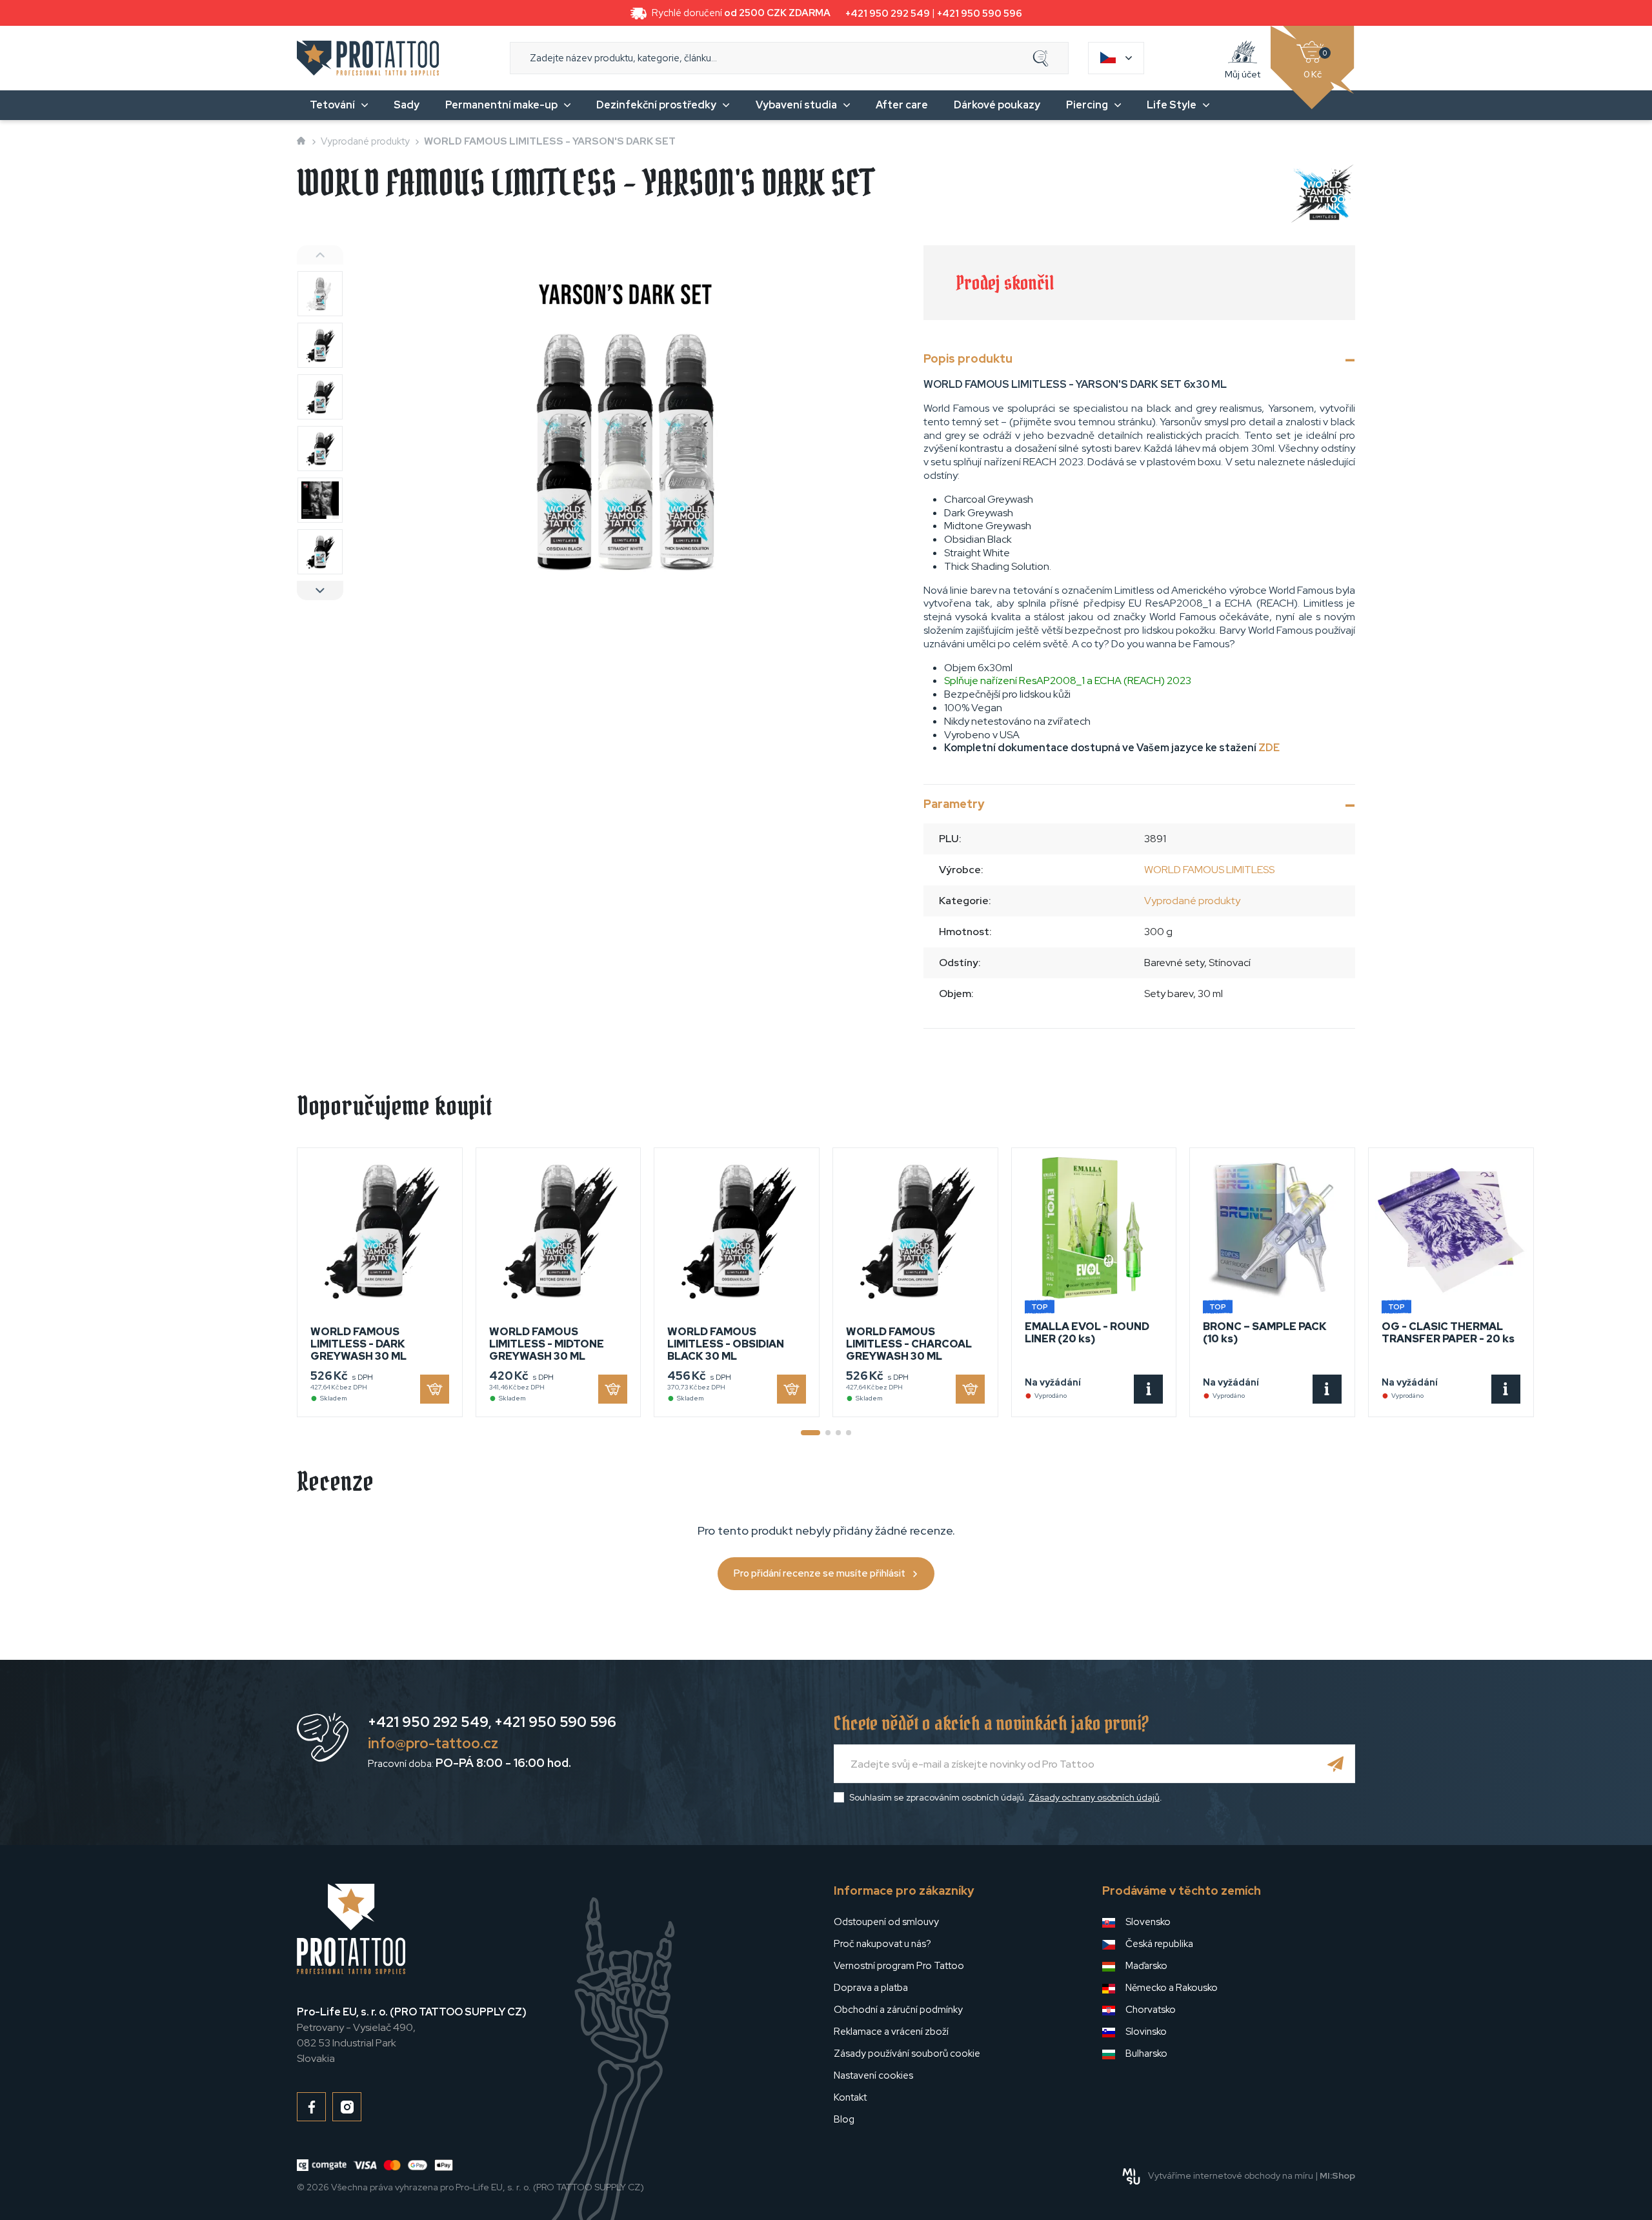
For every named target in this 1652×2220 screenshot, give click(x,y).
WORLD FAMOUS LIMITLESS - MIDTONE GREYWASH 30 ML (547, 1344)
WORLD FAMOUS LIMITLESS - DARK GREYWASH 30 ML (358, 1344)
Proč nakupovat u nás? (882, 1944)
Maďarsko (1146, 1966)
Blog (844, 2119)
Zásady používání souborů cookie (907, 2053)
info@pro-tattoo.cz (433, 1743)
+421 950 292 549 (888, 14)
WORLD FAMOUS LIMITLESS (1209, 870)
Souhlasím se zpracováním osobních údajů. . (1006, 1797)
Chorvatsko (1151, 2010)
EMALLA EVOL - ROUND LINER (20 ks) (1087, 1333)
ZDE (1269, 748)
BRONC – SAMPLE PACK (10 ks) (1265, 1333)
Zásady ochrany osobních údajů (1094, 1797)
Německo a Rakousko (1172, 1988)
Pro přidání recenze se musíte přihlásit (820, 1573)
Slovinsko (1146, 2032)
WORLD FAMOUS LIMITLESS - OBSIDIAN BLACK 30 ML (726, 1344)
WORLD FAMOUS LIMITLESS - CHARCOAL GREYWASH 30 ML (909, 1344)
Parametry (954, 804)
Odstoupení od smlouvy (886, 1922)
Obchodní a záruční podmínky (898, 2010)
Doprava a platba (871, 1988)
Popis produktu (968, 358)
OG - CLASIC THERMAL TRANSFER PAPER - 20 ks (1448, 1333)
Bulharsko (1146, 2053)
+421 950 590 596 (980, 14)
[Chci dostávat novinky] (1336, 1764)
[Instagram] (347, 2107)
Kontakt (850, 2097)
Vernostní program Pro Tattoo (899, 1966)
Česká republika (1159, 1944)
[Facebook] (311, 2107)
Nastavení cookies (873, 2075)
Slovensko (1148, 1922)
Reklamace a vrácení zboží (891, 2032)
